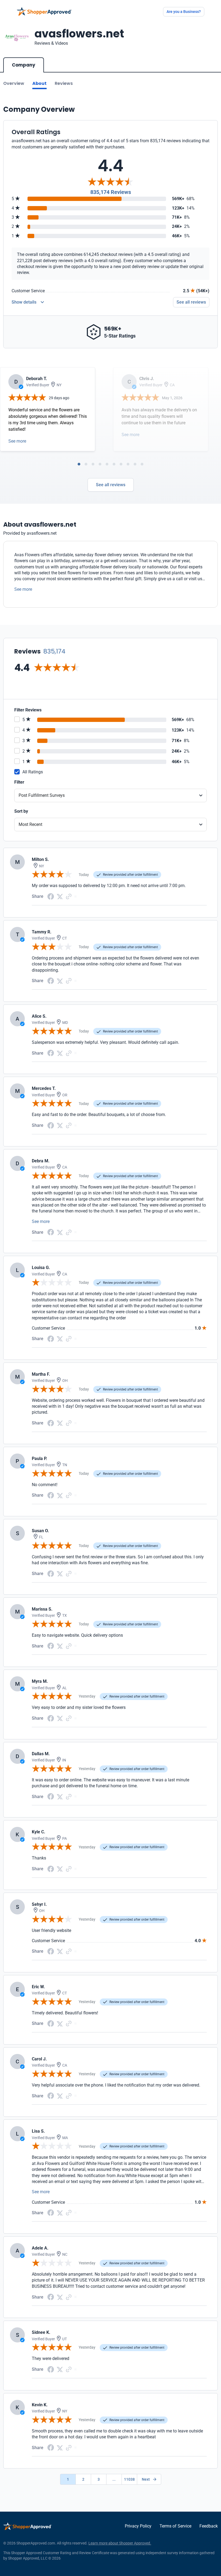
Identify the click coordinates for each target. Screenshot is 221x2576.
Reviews (64, 83)
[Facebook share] (51, 896)
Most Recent (30, 824)
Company (24, 65)
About (39, 83)
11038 (129, 2479)
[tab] (79, 464)
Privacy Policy (138, 2526)
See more (17, 441)
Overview (14, 83)
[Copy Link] (69, 896)
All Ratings (33, 772)
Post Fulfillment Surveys (42, 795)
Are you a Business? (184, 12)
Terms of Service (175, 2526)
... (114, 2479)
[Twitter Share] (60, 896)
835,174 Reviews (111, 192)
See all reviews (191, 302)
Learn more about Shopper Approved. (120, 2543)
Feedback (209, 2526)
